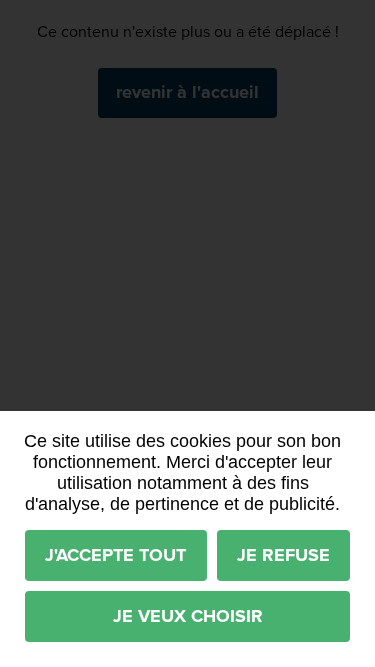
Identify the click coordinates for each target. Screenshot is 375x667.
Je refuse (283, 555)
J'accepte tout (115, 555)
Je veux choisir (188, 616)
